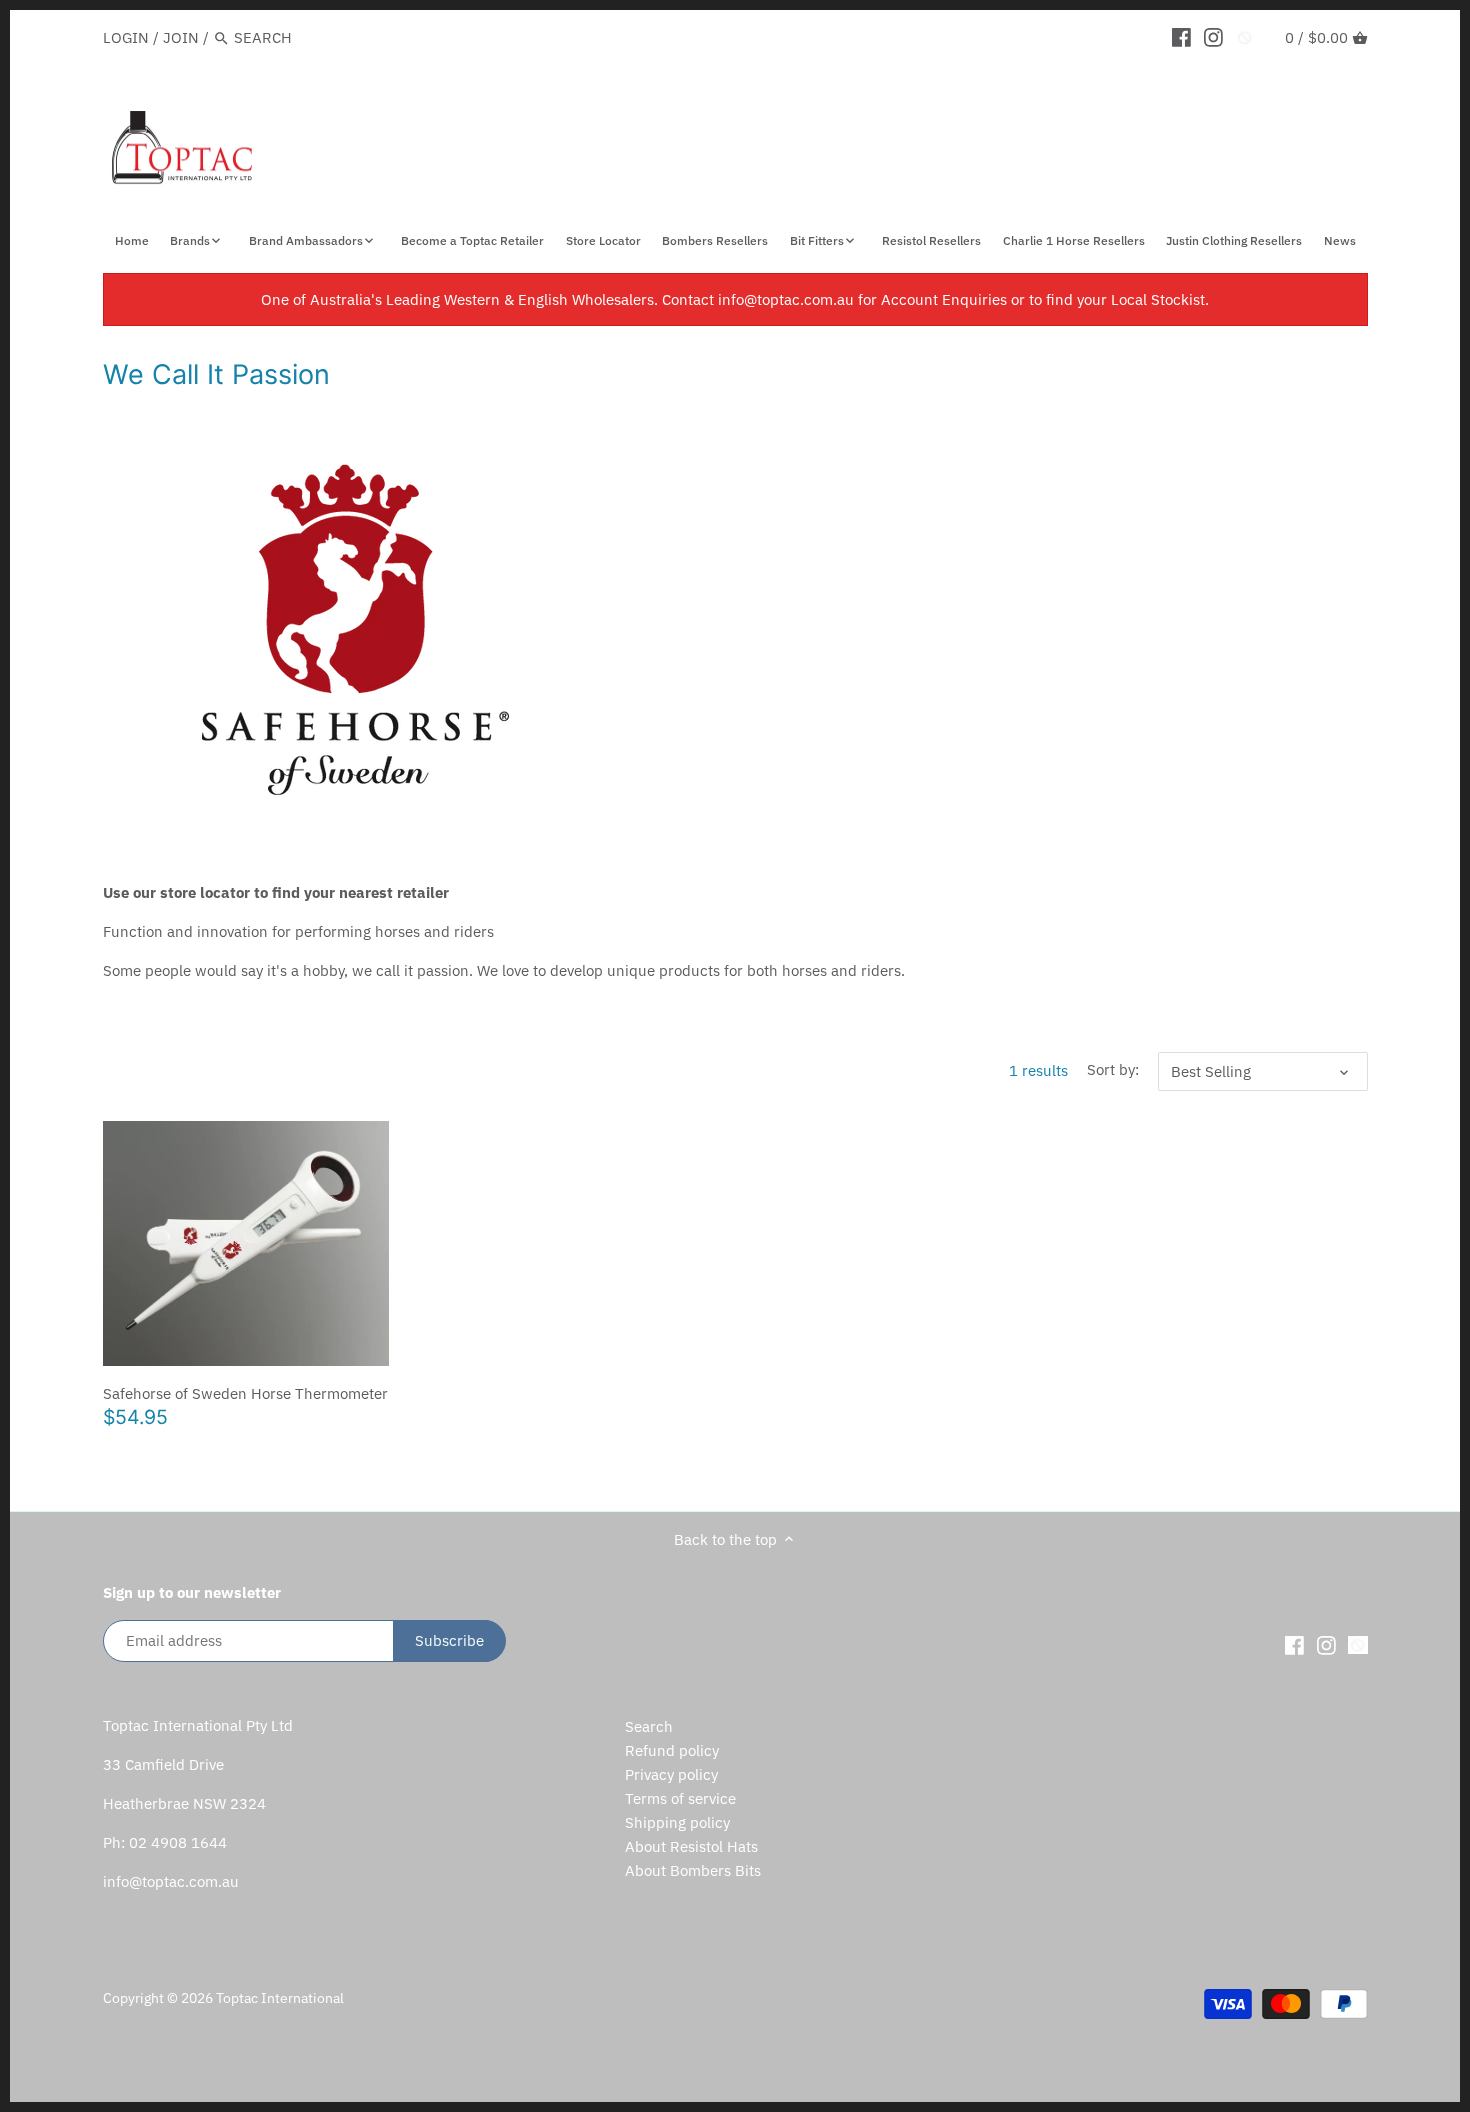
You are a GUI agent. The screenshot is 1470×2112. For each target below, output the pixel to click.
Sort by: (1113, 1070)
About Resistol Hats (691, 1846)
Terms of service (680, 1798)
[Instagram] (1213, 37)
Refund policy (672, 1750)
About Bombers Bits (693, 1870)
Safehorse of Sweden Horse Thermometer (245, 1393)
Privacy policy (671, 1774)
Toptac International (280, 1998)
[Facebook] (1181, 37)
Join (181, 37)
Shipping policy (677, 1822)
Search (649, 1726)
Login (126, 37)
